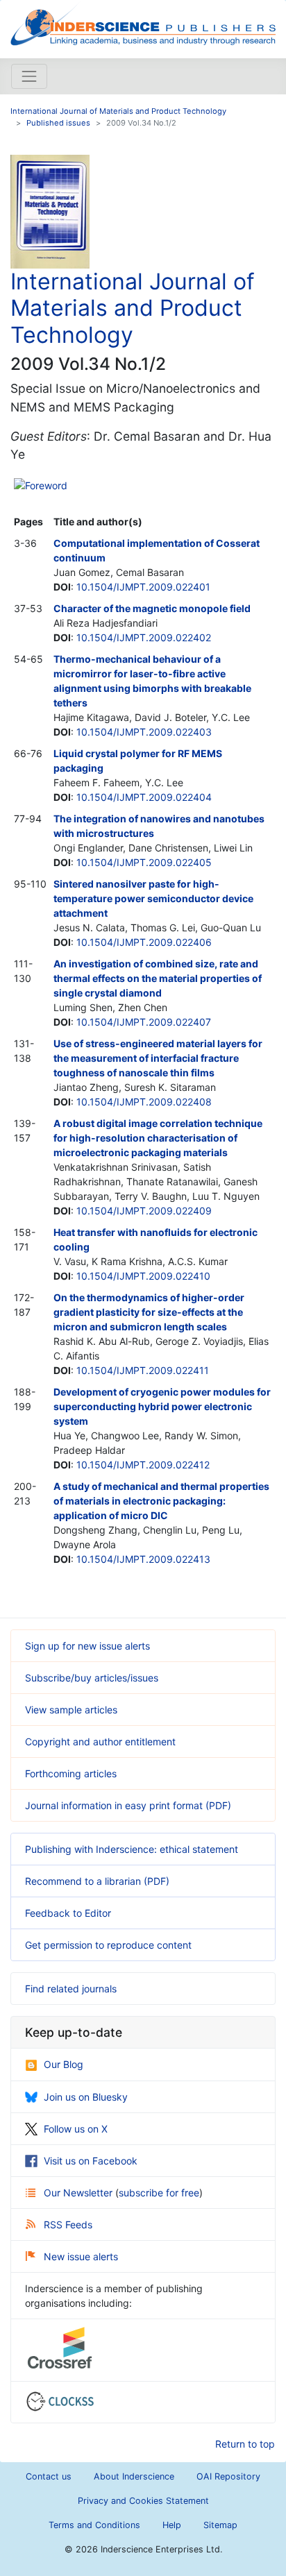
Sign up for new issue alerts (87, 1646)
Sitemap (220, 2525)
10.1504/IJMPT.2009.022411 (143, 1370)
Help (172, 2525)
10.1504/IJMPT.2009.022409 (144, 1211)
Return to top (245, 2444)
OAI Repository (228, 2476)
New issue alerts (81, 2256)
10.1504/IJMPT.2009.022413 (143, 1559)
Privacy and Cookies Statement (143, 2501)
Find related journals (71, 1989)
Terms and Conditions (94, 2525)
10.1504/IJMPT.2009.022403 (144, 732)
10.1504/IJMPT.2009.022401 (143, 587)
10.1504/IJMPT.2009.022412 (143, 1465)
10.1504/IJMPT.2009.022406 (144, 942)
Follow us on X (76, 2129)
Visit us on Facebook (91, 2161)
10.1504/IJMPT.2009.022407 (144, 1022)
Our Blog (64, 2064)
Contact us (49, 2476)
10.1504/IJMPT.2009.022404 (144, 797)
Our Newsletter (79, 2193)
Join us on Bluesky (86, 2097)
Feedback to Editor (68, 1913)
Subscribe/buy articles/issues (92, 1678)
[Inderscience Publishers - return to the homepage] (143, 24)
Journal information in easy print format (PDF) (128, 1805)
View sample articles (71, 1710)
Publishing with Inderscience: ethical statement (132, 1849)
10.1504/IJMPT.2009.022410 (143, 1276)
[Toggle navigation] (29, 76)
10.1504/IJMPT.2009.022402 (144, 637)
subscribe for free (159, 2193)
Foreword (46, 485)
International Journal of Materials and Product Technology (118, 111)
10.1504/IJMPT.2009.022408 (144, 1102)
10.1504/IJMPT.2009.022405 (144, 862)
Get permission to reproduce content (108, 1945)
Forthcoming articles (71, 1773)
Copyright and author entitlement (100, 1742)
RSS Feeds (68, 2225)
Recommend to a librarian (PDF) (97, 1881)
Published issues (58, 123)
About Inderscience (134, 2476)
